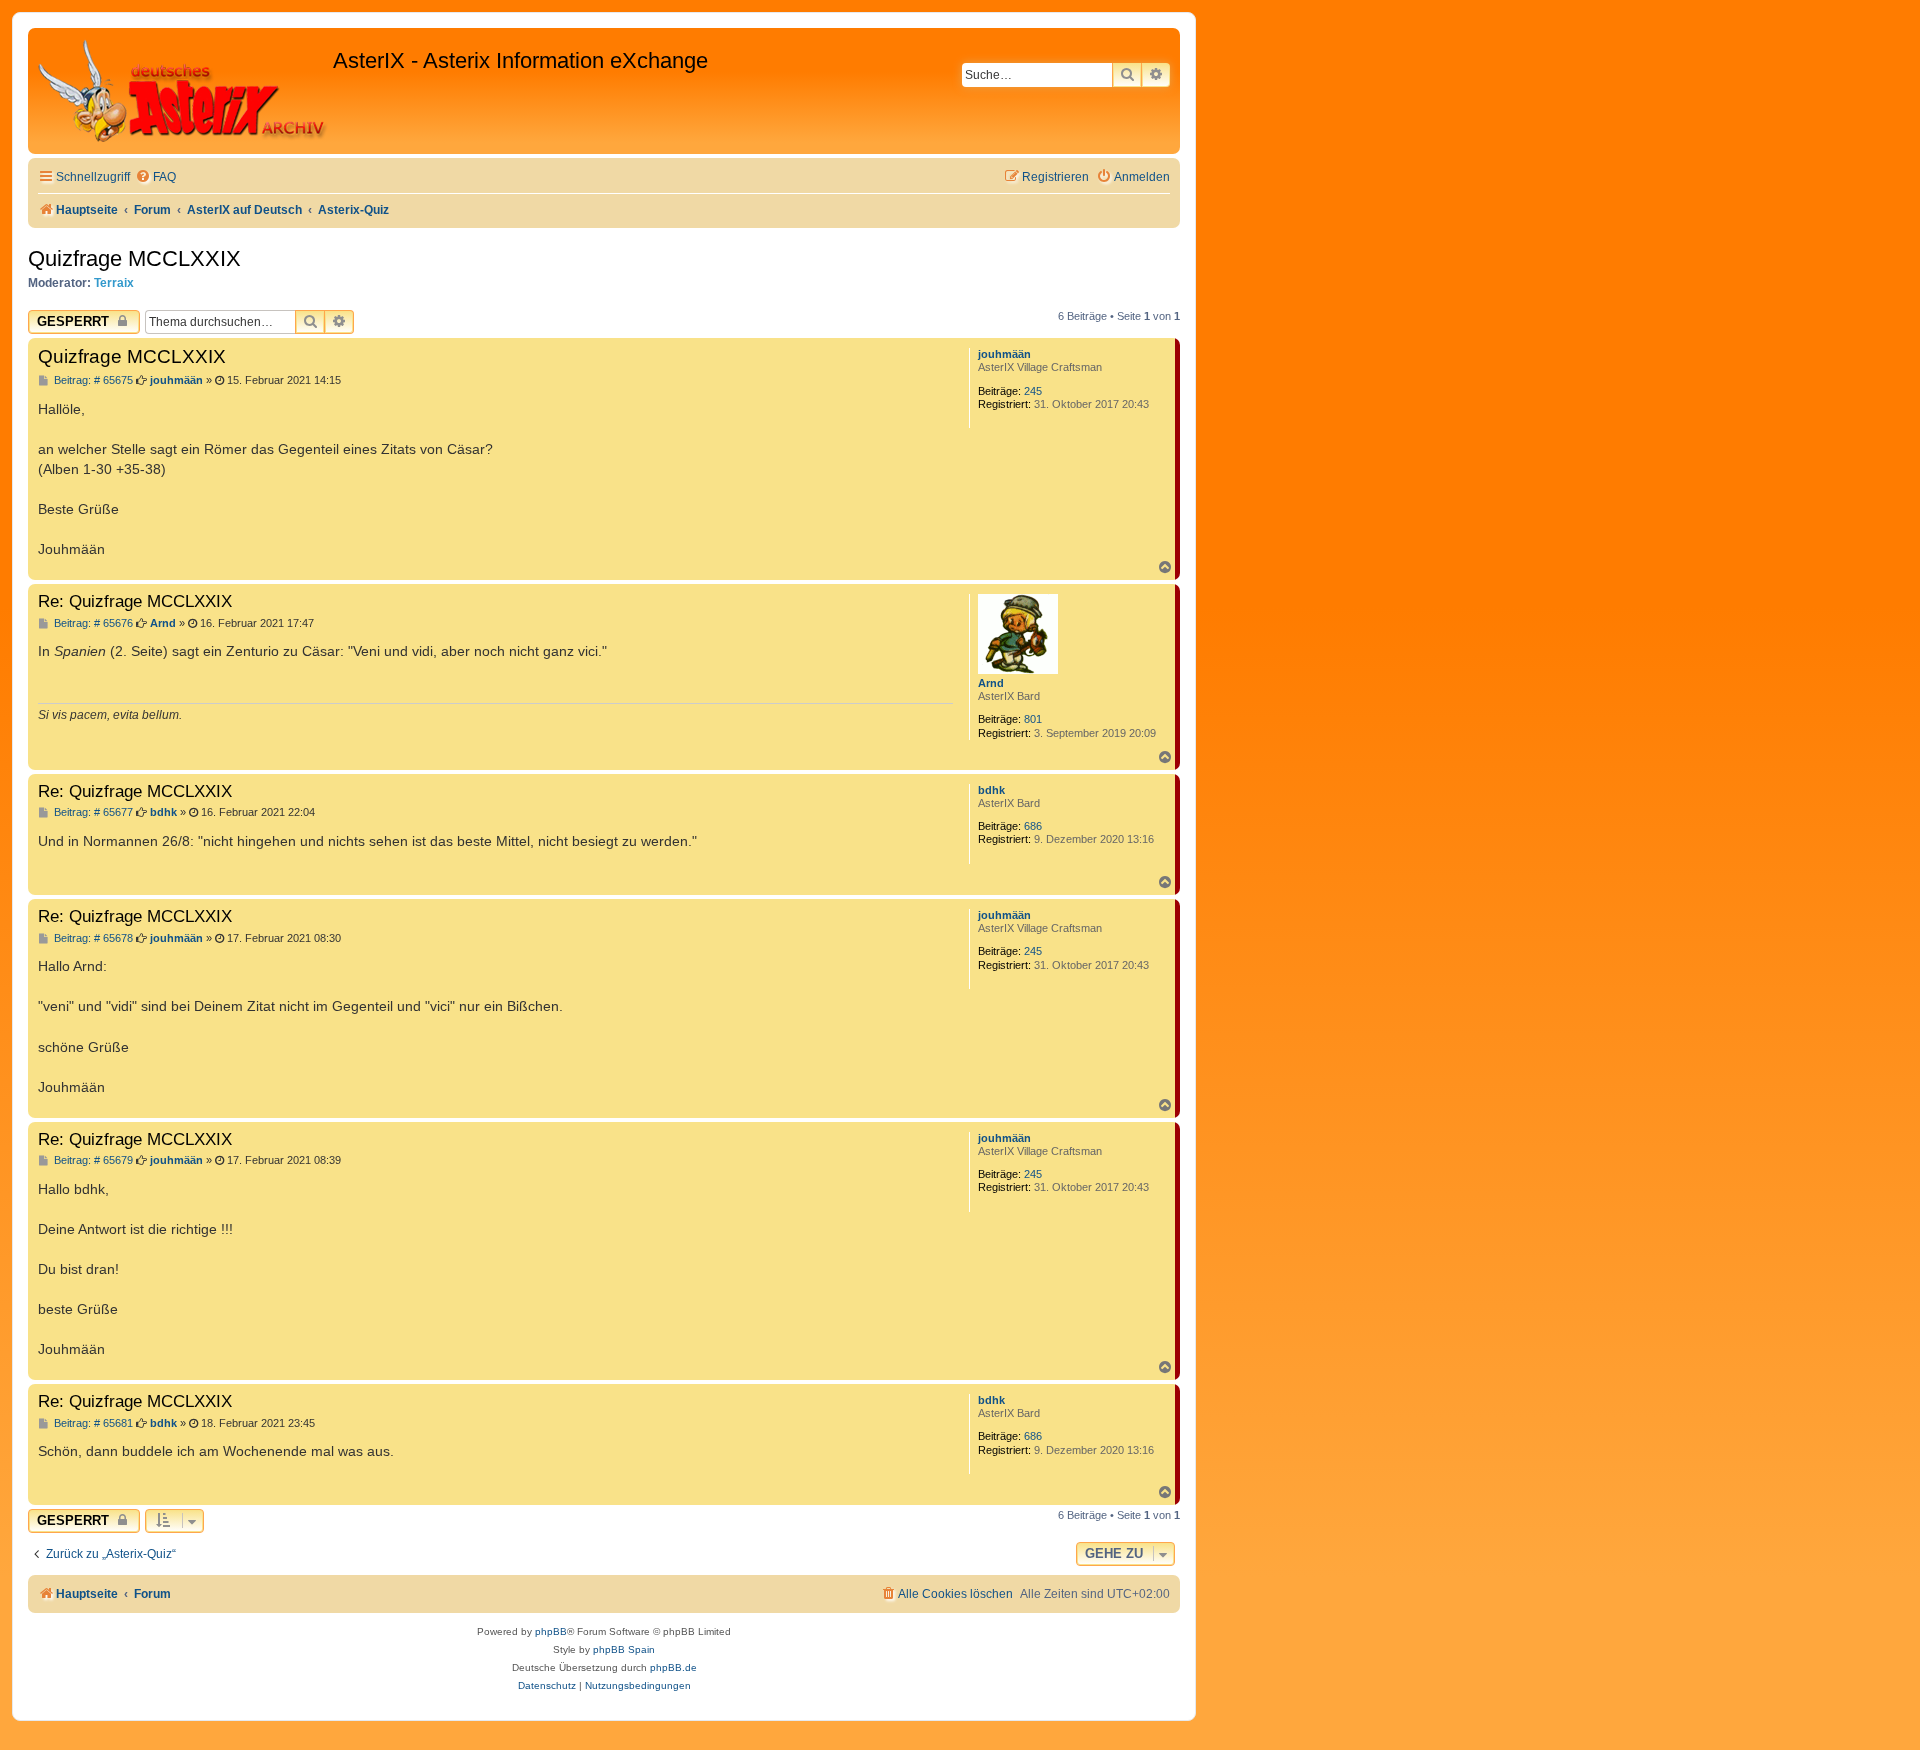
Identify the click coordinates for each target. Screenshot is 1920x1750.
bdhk (991, 790)
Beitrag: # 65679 (92, 1160)
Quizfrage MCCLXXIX (134, 258)
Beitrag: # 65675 (92, 380)
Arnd (991, 683)
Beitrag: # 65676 (92, 623)
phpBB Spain (624, 1649)
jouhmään (1004, 354)
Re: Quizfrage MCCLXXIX (135, 601)
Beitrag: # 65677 (92, 812)
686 (1033, 826)
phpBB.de (673, 1667)
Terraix (114, 283)
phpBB (551, 1631)
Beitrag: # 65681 (92, 1423)
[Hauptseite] (183, 91)
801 (1033, 719)
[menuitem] (155, 177)
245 (1033, 391)
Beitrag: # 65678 (92, 938)
